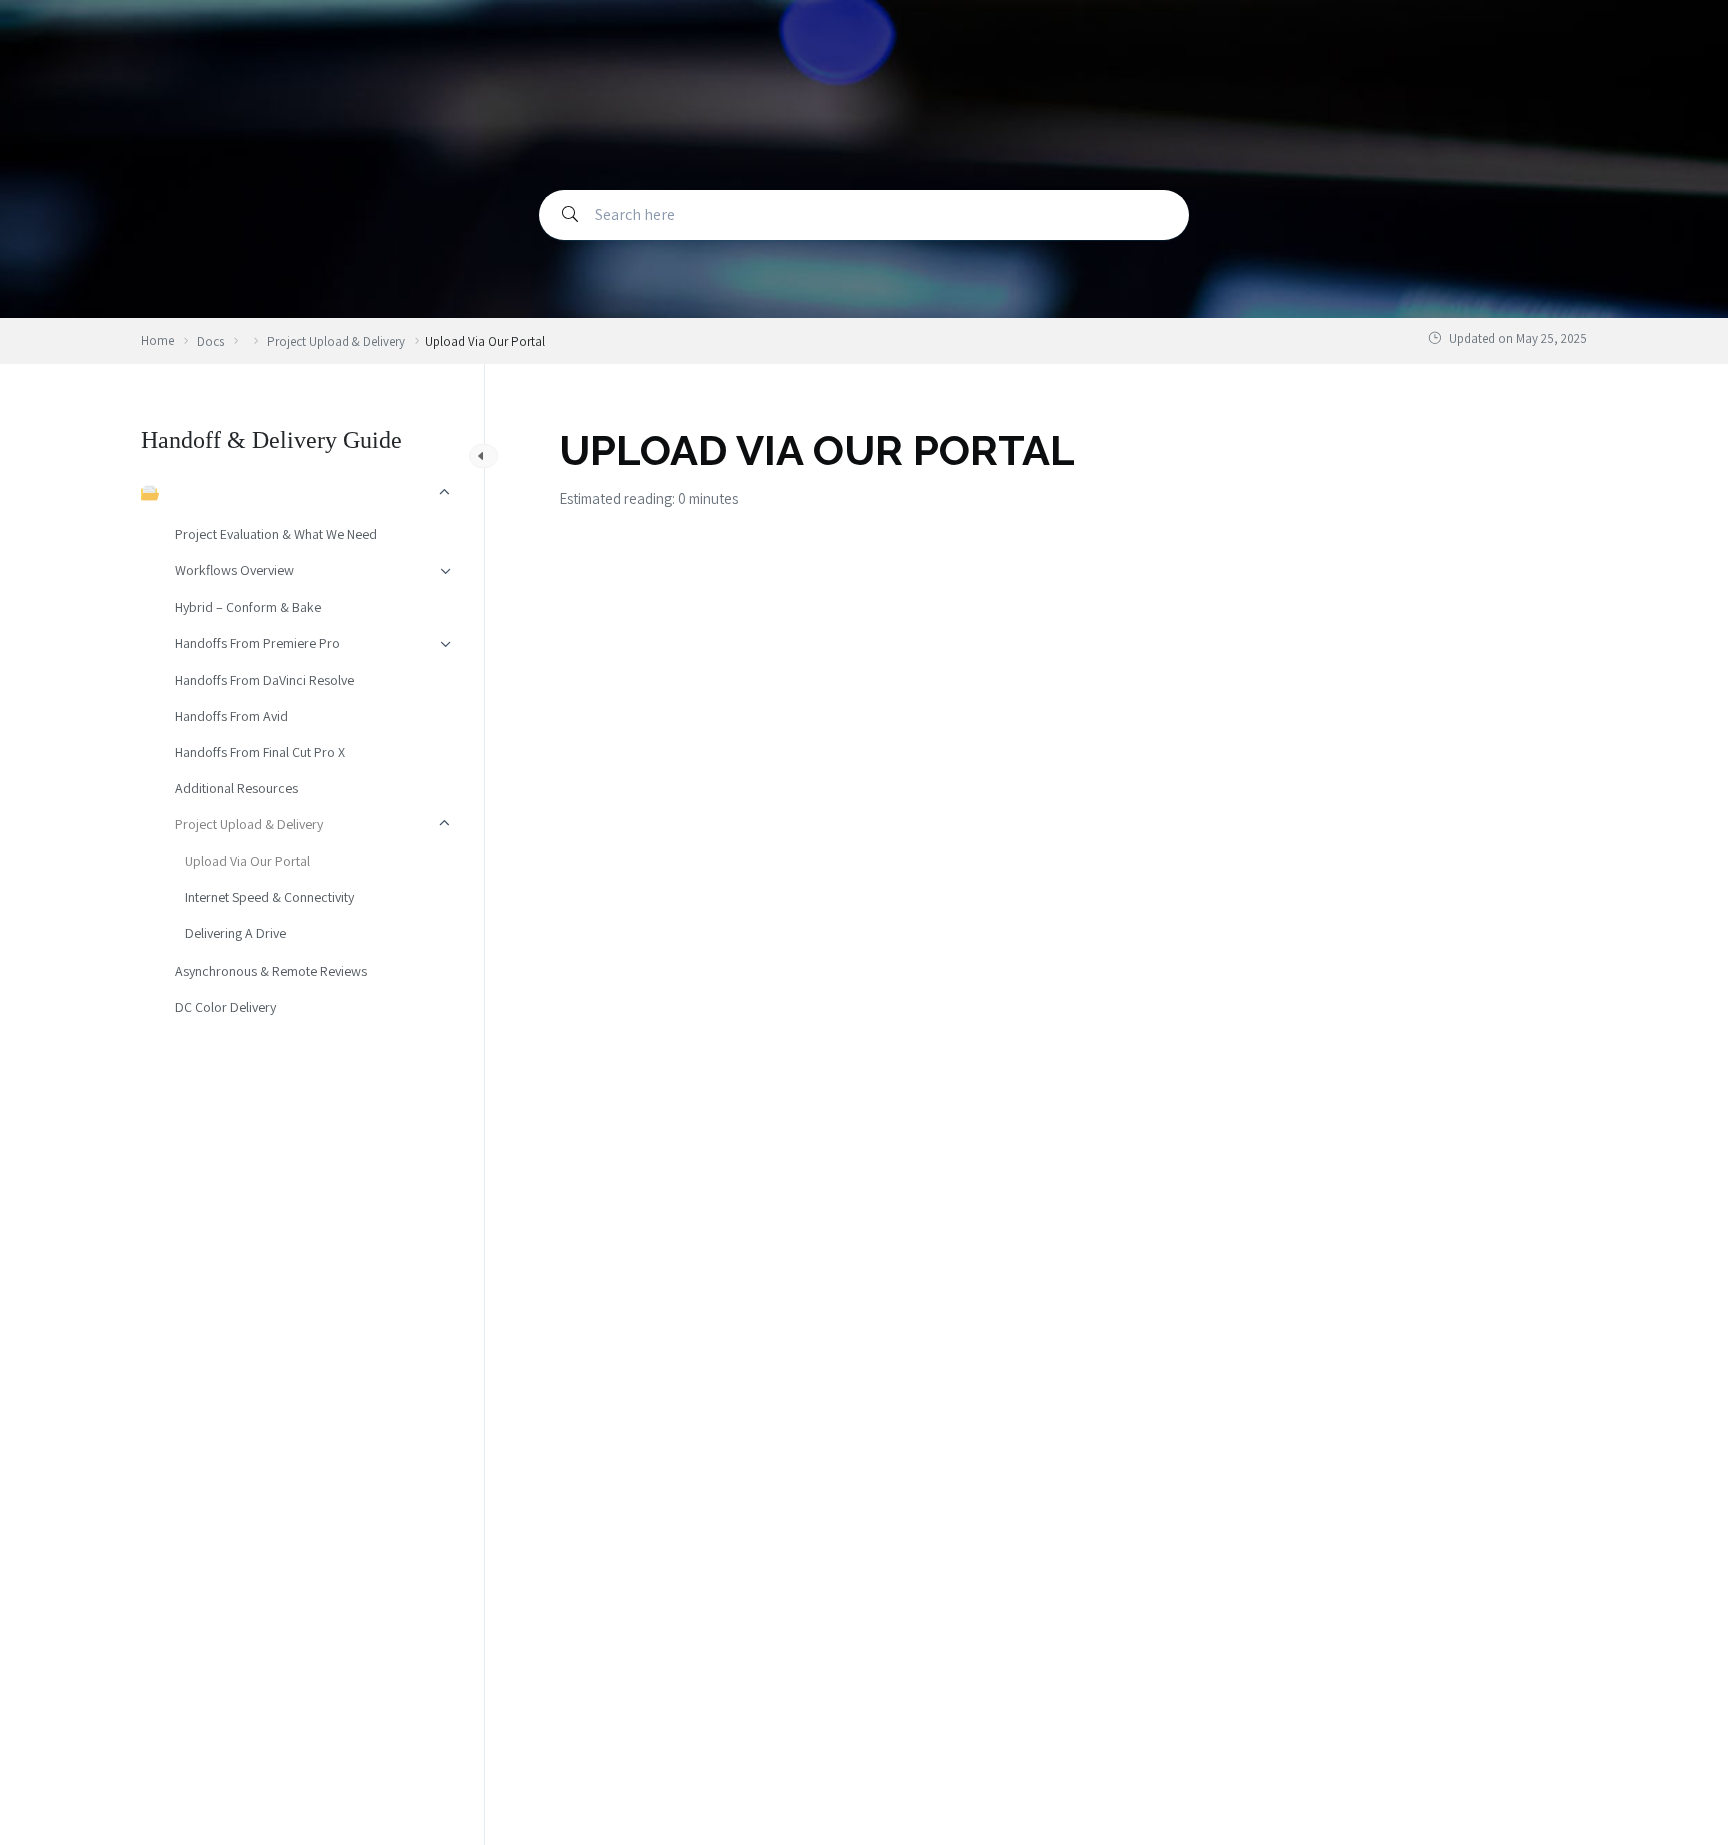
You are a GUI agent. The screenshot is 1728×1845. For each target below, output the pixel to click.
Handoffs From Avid (231, 716)
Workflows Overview (234, 570)
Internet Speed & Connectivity (269, 897)
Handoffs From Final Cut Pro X (260, 752)
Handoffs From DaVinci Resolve (264, 680)
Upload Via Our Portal (247, 861)
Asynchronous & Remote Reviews (271, 971)
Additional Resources (236, 788)
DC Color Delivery (225, 1007)
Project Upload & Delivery (249, 824)
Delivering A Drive (235, 933)
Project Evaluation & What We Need (276, 534)
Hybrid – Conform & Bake (248, 607)
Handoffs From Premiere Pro (257, 643)
